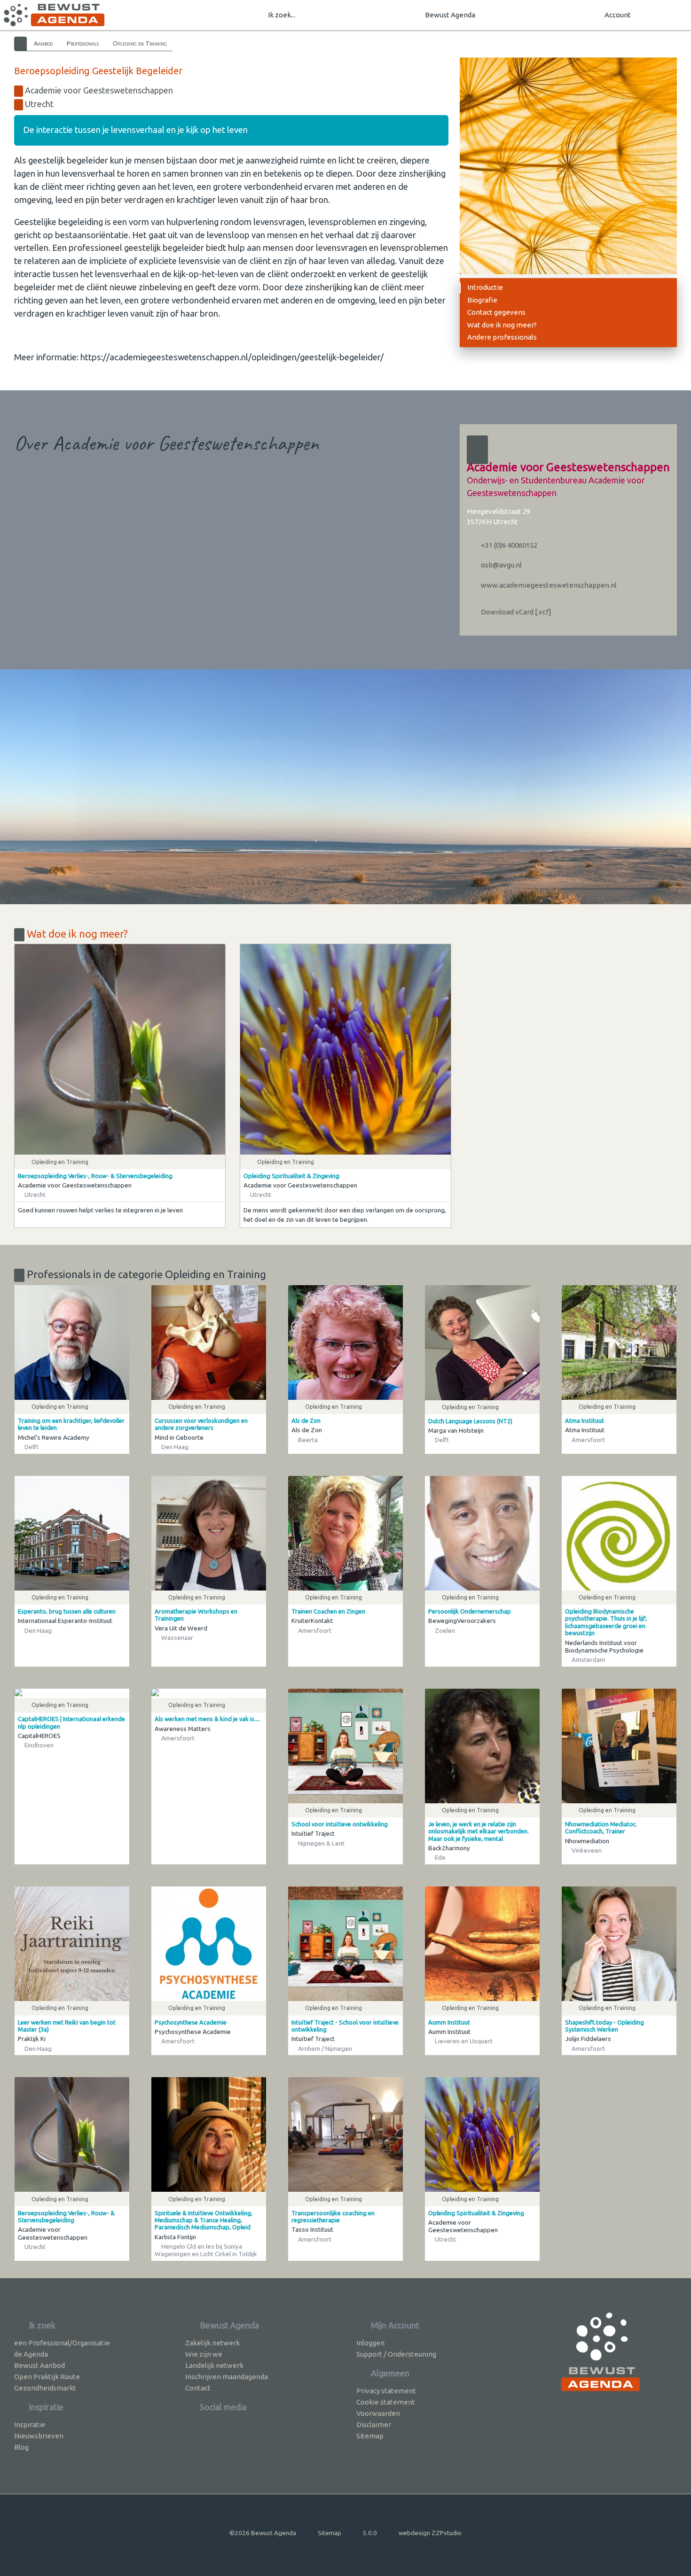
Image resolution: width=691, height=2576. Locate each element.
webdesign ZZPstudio (430, 2533)
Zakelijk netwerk (212, 2343)
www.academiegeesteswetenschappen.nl (548, 585)
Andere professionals (502, 337)
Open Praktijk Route (47, 2377)
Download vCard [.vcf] (515, 612)
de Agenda (31, 2354)
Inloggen (370, 2343)
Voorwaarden (378, 2413)
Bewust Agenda (450, 15)
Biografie (482, 300)
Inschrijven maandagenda (227, 2377)
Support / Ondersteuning (396, 2354)
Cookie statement (386, 2402)
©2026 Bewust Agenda (263, 2533)
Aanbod (43, 43)
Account (618, 15)
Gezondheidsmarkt (45, 2388)
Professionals (83, 43)
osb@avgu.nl (501, 565)
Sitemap (370, 2436)
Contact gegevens (496, 312)
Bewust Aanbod (39, 2365)
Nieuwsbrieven (39, 2436)
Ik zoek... (282, 15)
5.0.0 (370, 2533)
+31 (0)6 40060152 (508, 545)
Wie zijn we (204, 2354)
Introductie (485, 287)
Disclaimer (374, 2425)
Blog (21, 2447)
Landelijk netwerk (214, 2365)
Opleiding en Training (140, 43)
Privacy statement (386, 2391)
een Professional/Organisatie (62, 2343)
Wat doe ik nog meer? (502, 325)
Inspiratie (30, 2425)
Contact (198, 2388)
